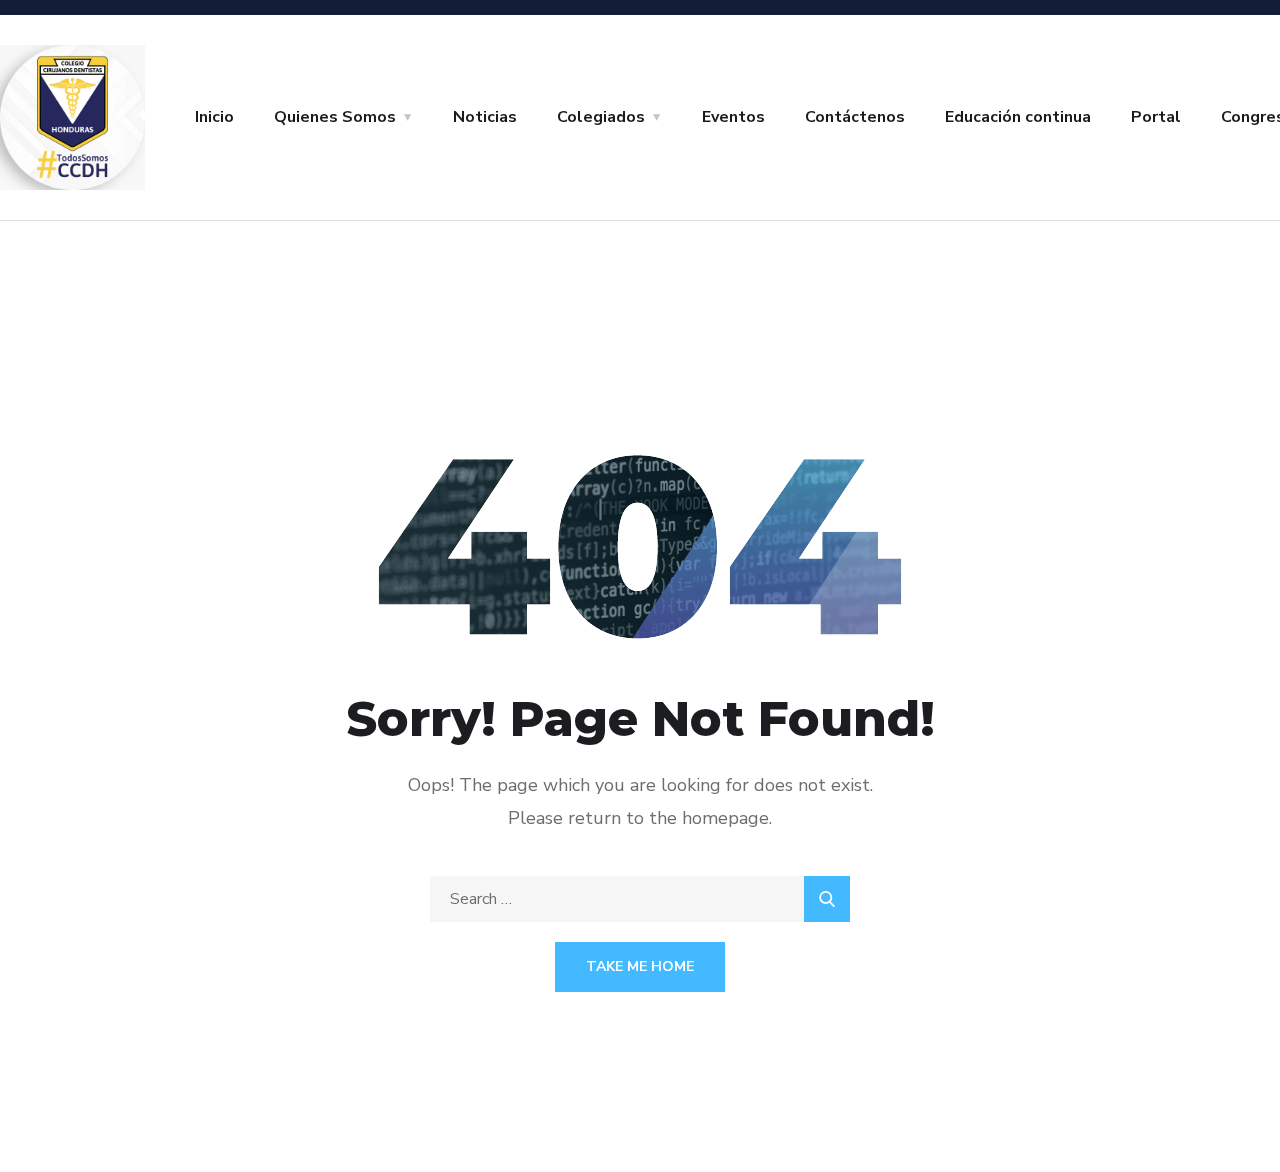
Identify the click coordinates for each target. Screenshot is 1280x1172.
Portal (1156, 117)
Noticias (485, 117)
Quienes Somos (335, 117)
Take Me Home (640, 966)
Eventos (733, 117)
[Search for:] (640, 899)
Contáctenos (855, 117)
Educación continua (1018, 117)
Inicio (214, 117)
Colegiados (601, 117)
